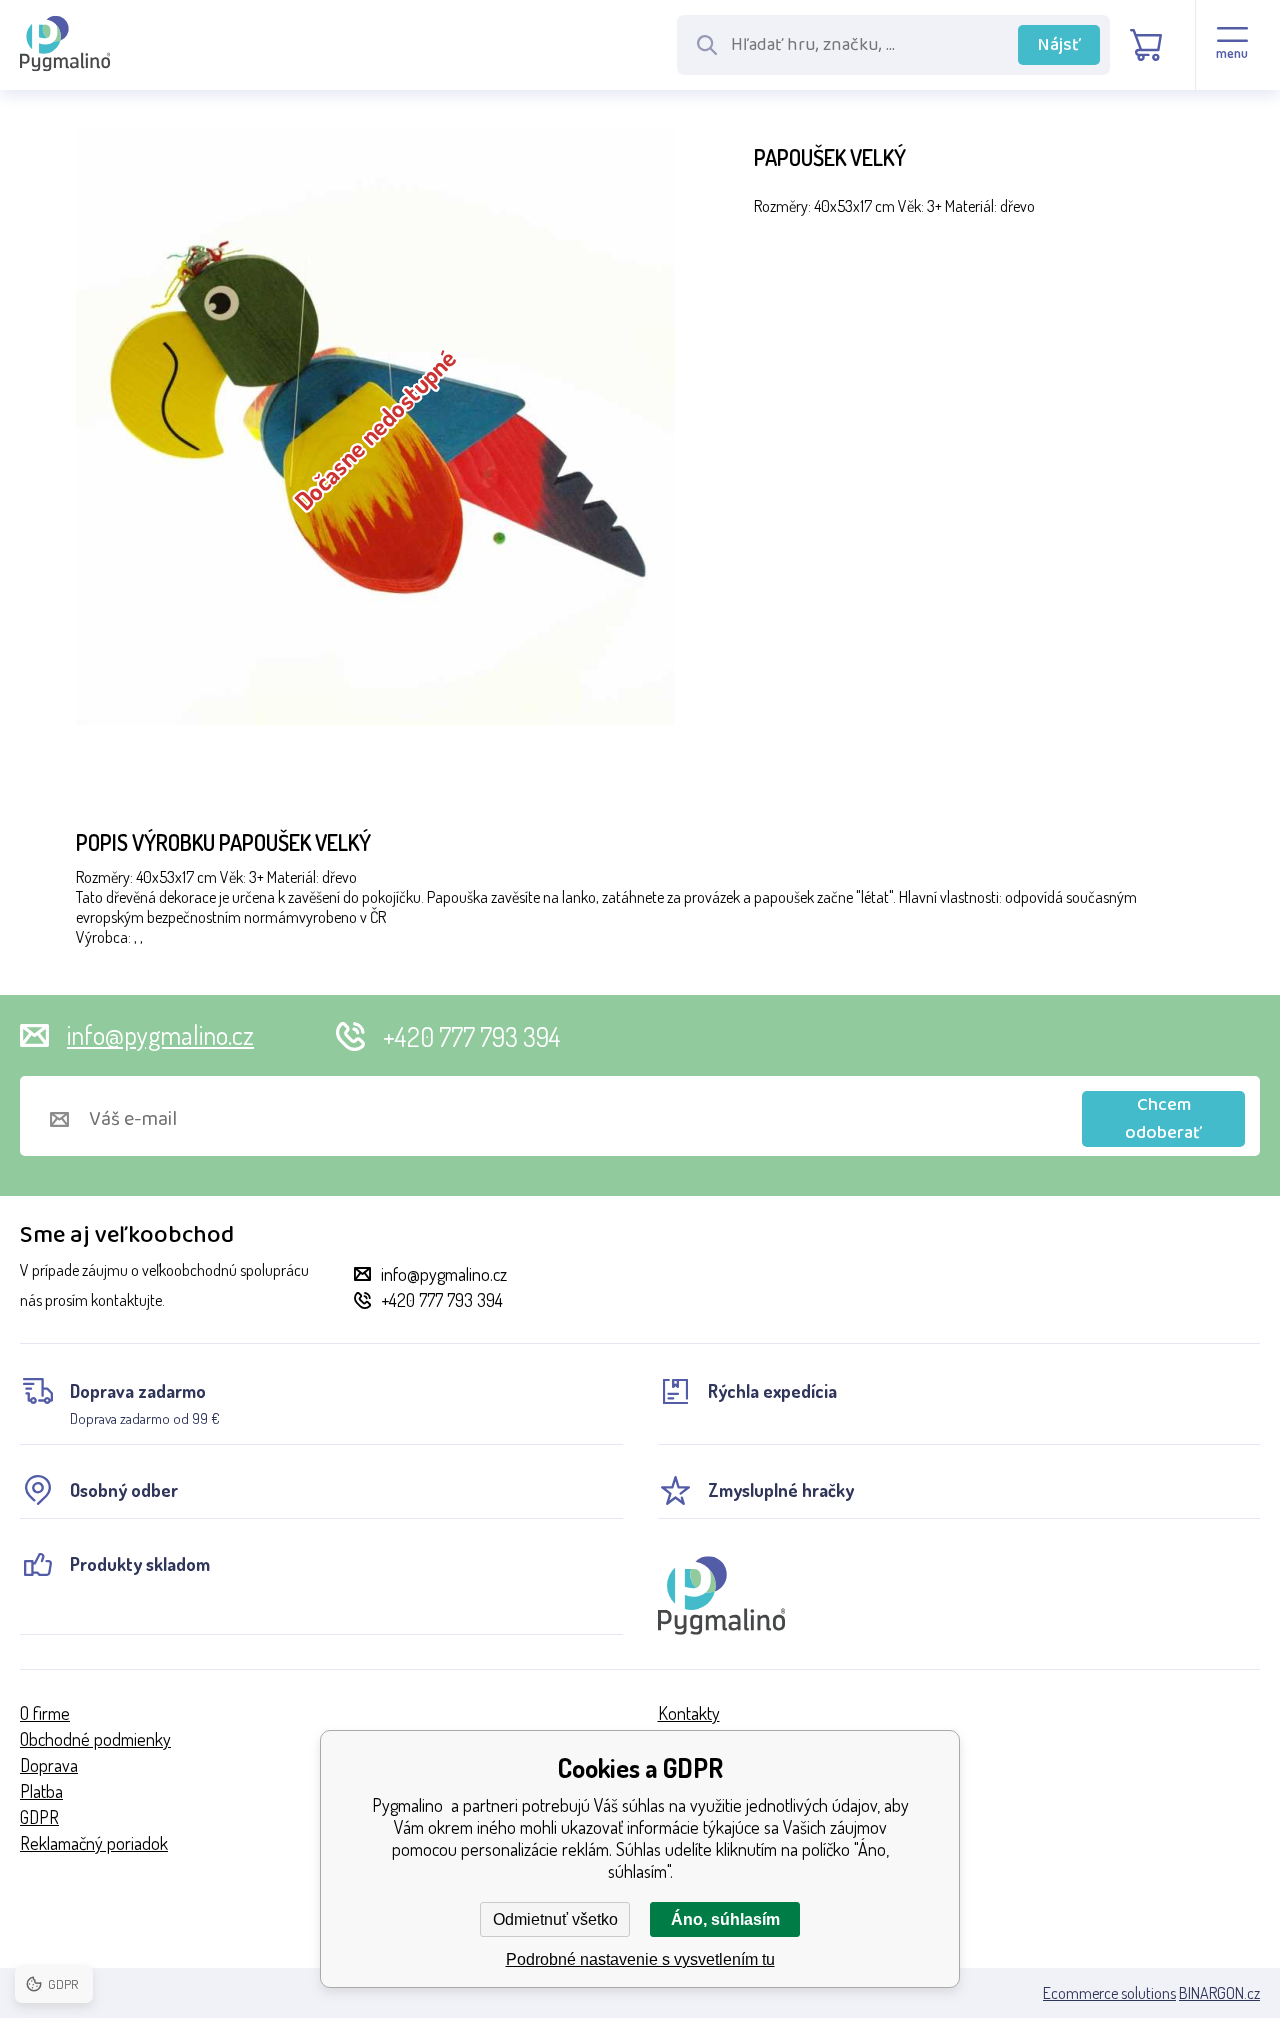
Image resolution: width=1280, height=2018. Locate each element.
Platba (41, 1791)
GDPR (39, 1817)
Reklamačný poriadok (94, 1843)
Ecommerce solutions (1109, 1993)
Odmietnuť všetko (555, 1919)
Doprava (49, 1765)
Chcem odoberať (1163, 1119)
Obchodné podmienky (95, 1739)
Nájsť (1059, 45)
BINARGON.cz (1219, 1993)
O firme (45, 1713)
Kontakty (689, 1713)
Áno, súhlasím (725, 1919)
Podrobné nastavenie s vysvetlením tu (640, 1959)
